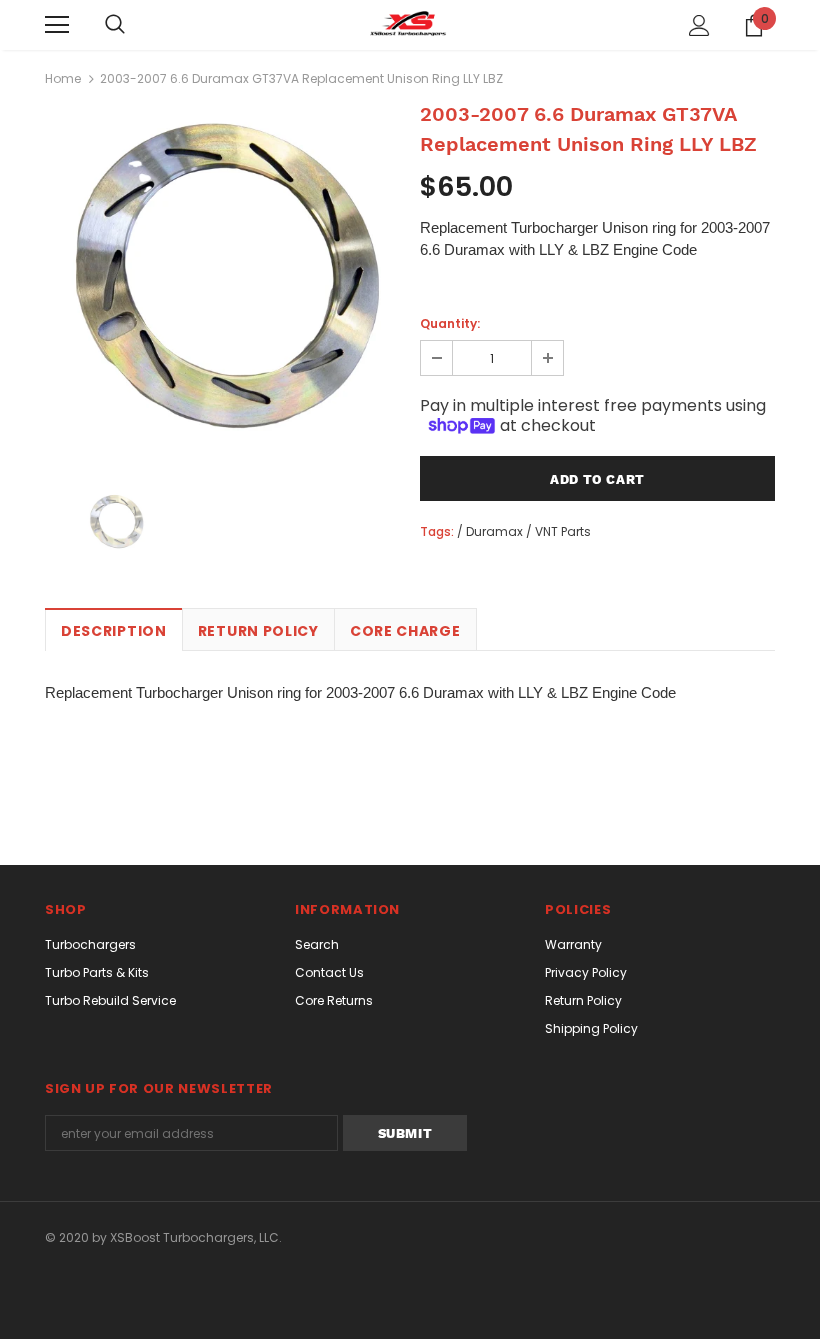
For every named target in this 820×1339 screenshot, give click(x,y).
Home (63, 78)
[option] (222, 284)
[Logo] (410, 24)
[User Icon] (699, 25)
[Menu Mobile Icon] (57, 25)
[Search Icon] (115, 25)
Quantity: (450, 323)
